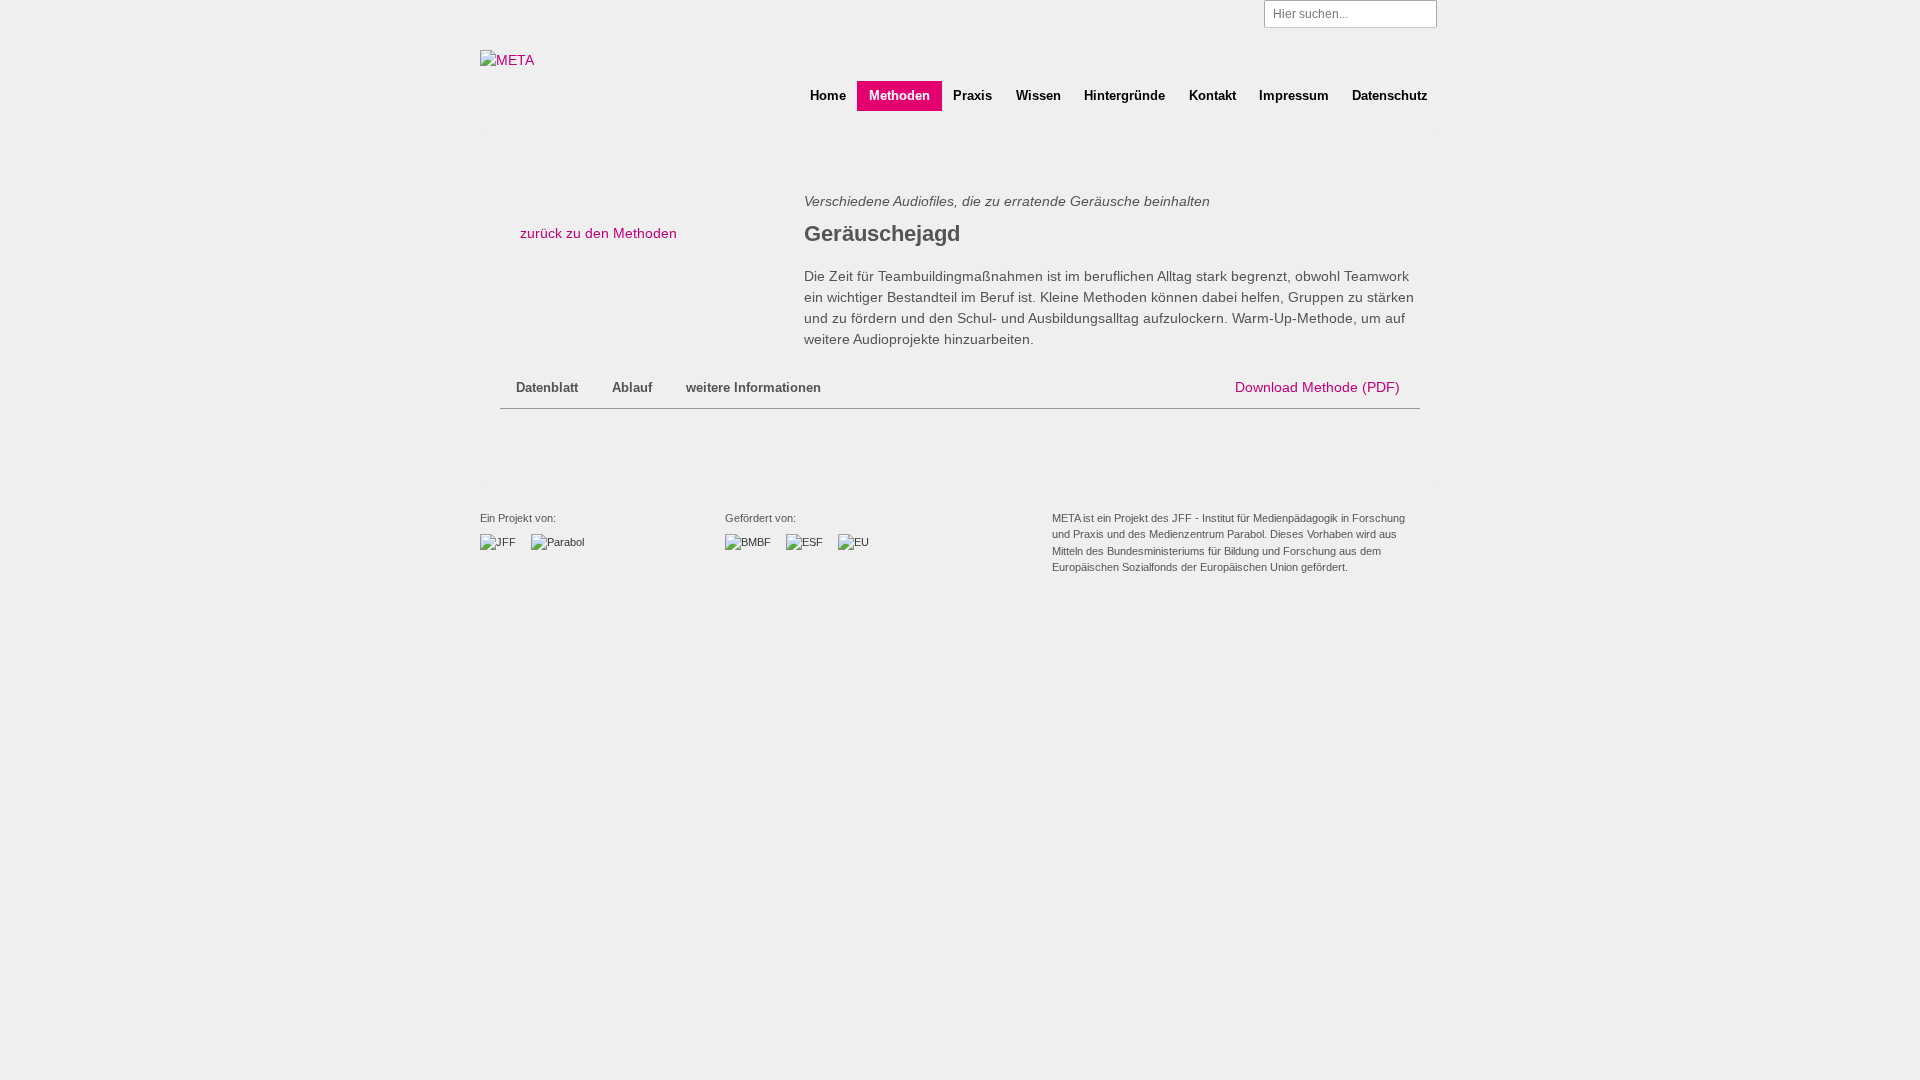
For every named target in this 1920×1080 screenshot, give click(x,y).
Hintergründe (1124, 95)
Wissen (1038, 95)
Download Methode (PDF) (1317, 387)
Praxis (972, 95)
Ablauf (632, 387)
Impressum (1294, 95)
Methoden (899, 95)
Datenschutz (1390, 95)
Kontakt (1212, 95)
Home (828, 95)
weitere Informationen (753, 387)
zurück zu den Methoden (598, 233)
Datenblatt (547, 387)
